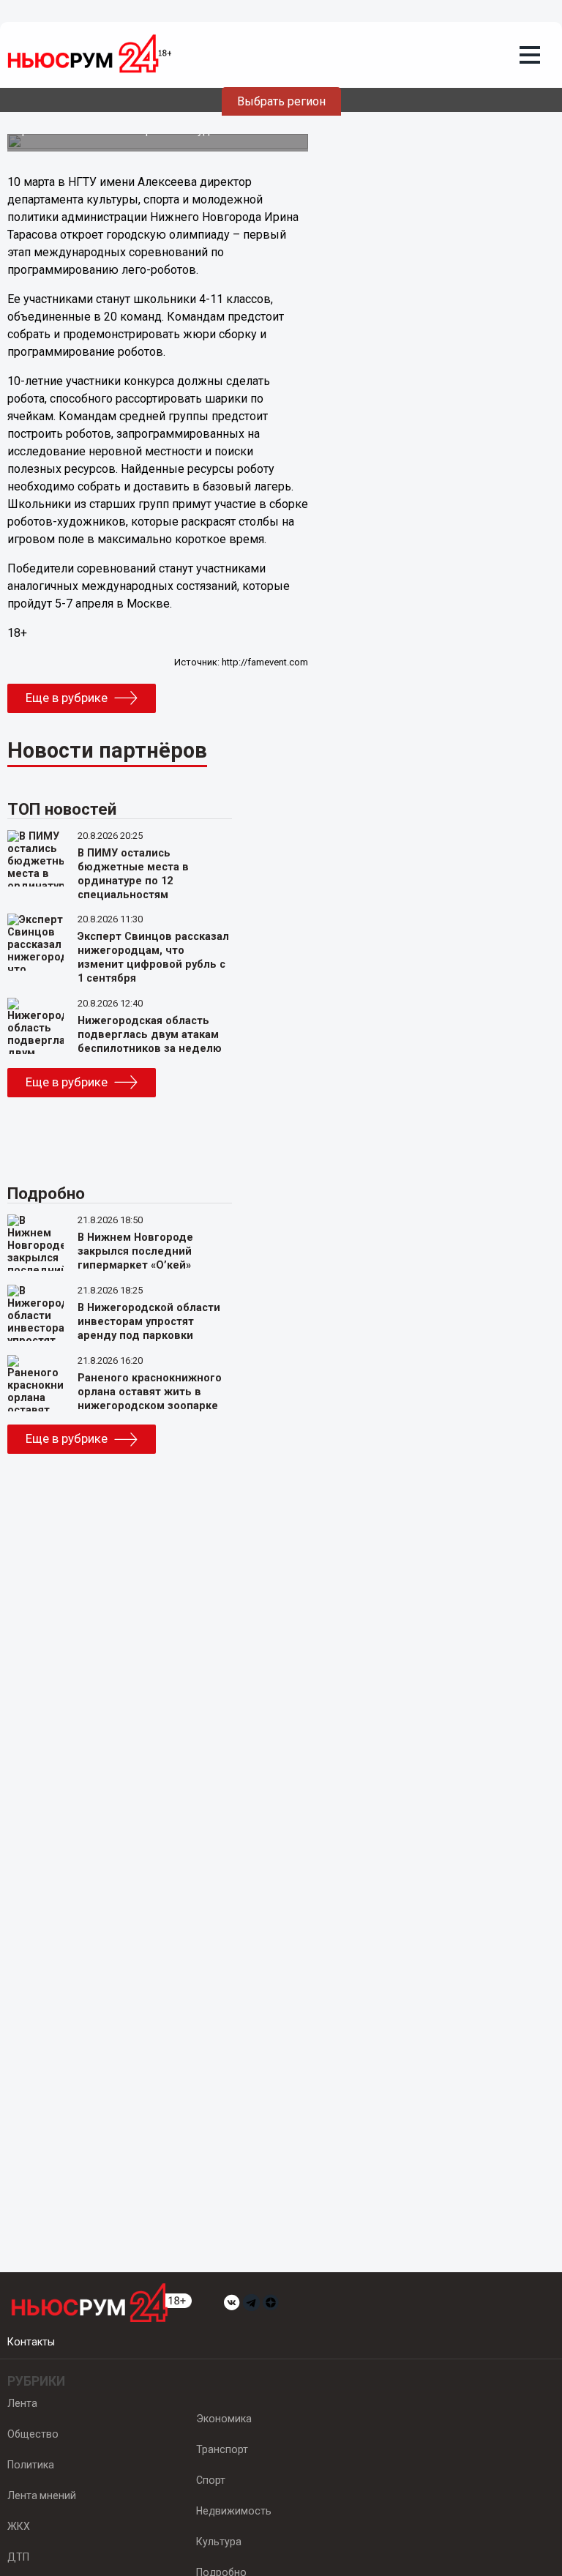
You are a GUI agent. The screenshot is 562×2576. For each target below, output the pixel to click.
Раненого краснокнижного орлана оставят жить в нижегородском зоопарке (150, 1392)
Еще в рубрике (67, 698)
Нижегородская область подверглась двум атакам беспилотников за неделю (150, 1035)
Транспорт (222, 2449)
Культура (219, 2542)
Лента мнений (42, 2495)
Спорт (211, 2480)
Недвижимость (234, 2511)
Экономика (224, 2419)
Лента (22, 2403)
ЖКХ (19, 2526)
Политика (31, 2465)
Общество (33, 2434)
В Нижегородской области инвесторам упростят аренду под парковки (149, 1322)
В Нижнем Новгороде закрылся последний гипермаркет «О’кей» (135, 1251)
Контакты (31, 2342)
